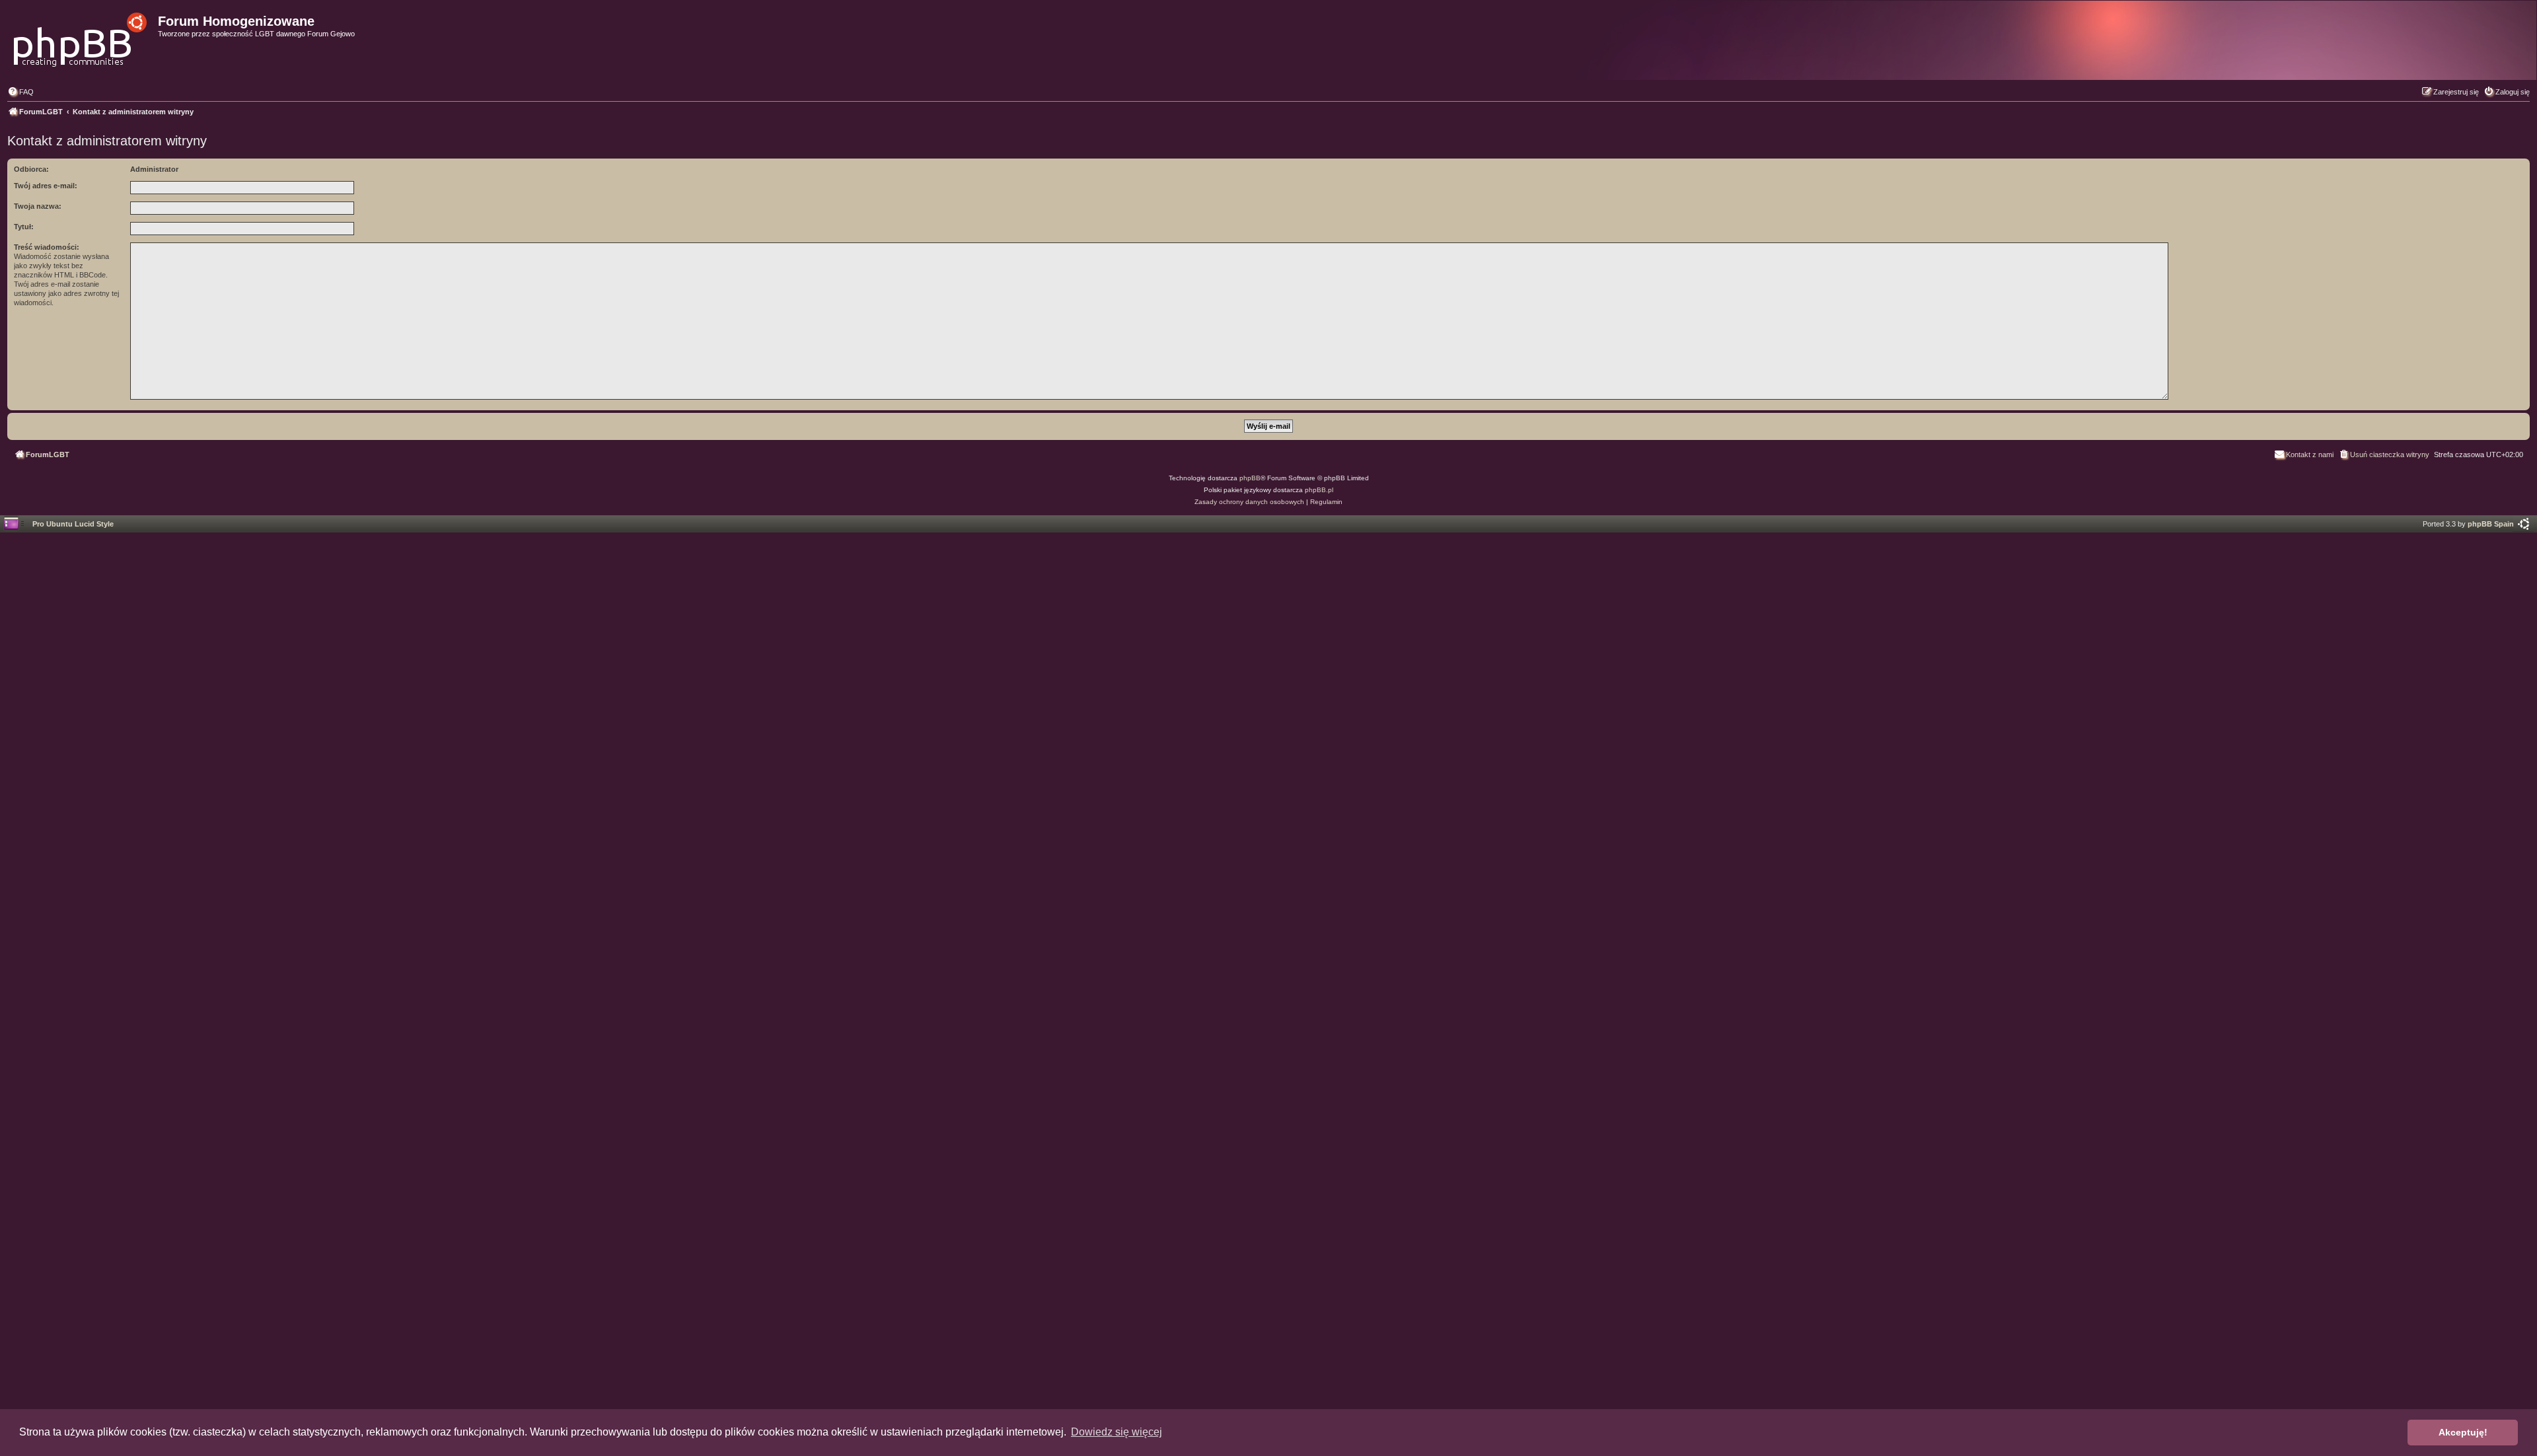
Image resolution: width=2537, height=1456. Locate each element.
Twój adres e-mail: (46, 186)
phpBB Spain (2491, 524)
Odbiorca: (31, 169)
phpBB (1250, 478)
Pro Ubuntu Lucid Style (73, 524)
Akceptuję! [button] (2463, 1432)
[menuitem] (20, 92)
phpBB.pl (1319, 490)
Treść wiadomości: (47, 247)
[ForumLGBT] (81, 36)
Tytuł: (24, 227)
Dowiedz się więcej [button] (1117, 1432)
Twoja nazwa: (38, 206)
